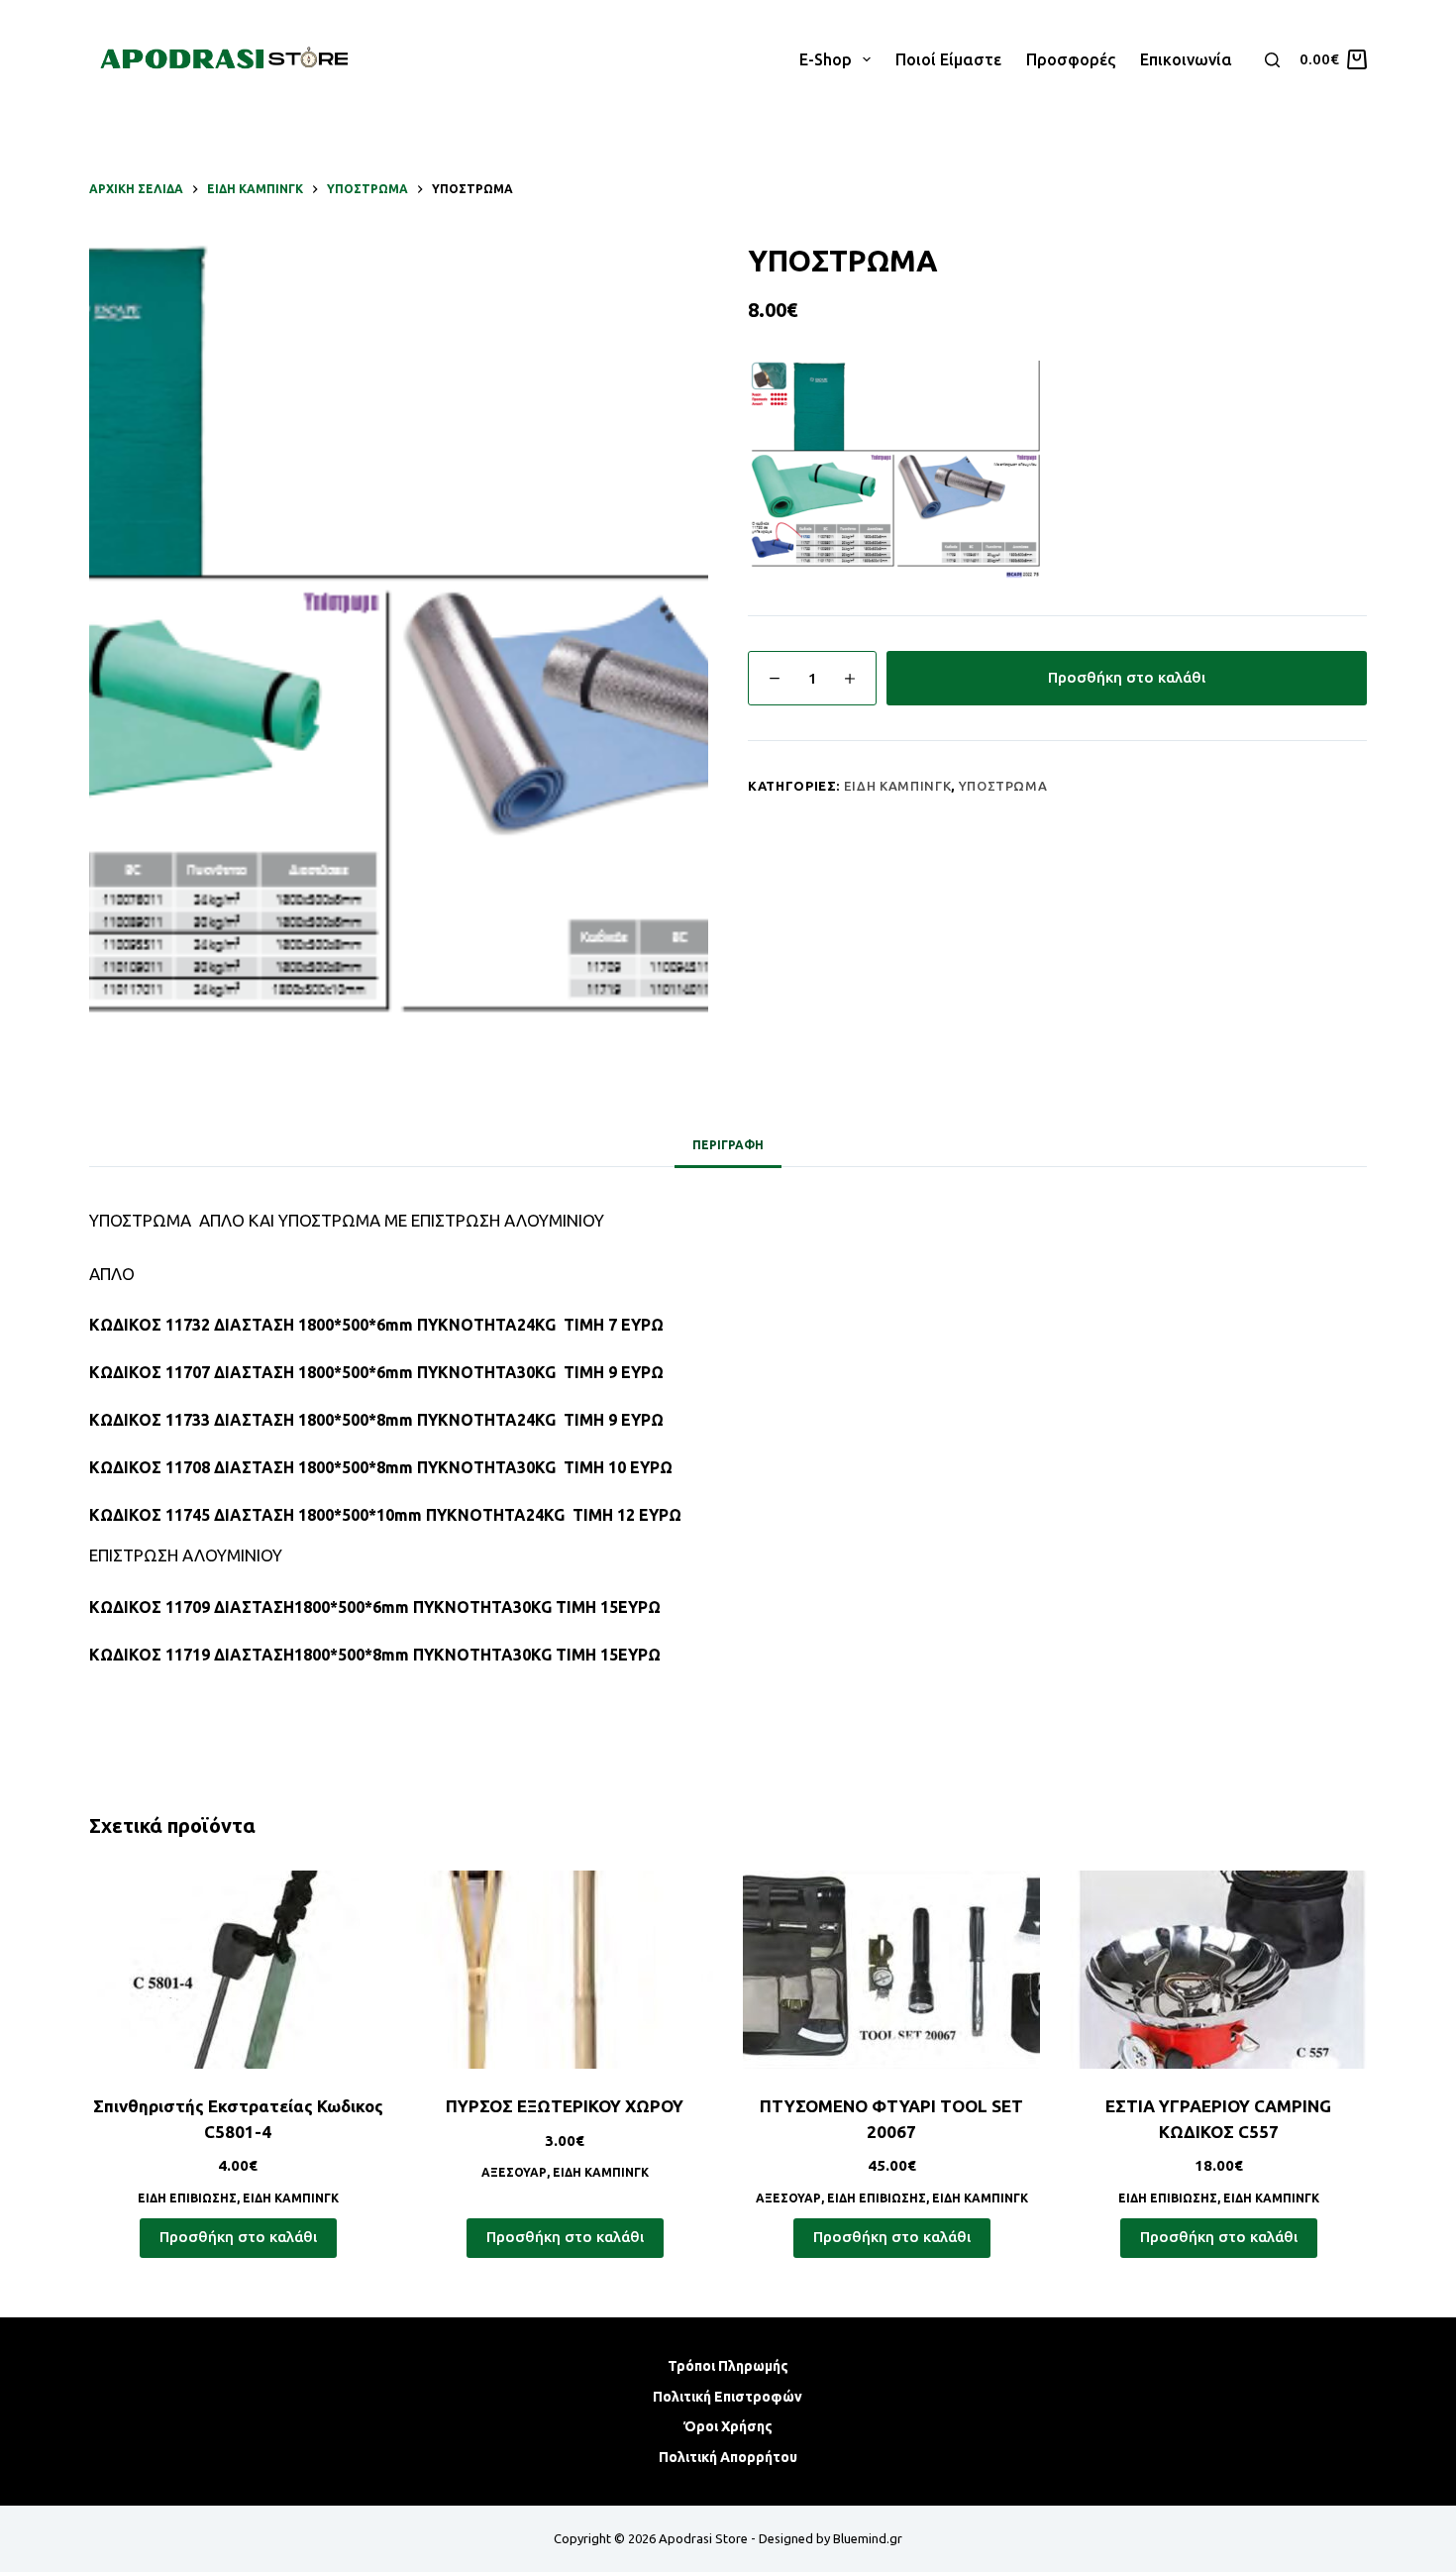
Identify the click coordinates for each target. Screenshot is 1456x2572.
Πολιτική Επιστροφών (728, 2397)
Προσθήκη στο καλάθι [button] (238, 2237)
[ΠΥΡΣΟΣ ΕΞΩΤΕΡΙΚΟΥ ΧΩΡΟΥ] (565, 1970)
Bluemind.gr (868, 2538)
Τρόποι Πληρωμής (728, 2366)
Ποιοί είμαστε (948, 59)
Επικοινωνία (1186, 59)
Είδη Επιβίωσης (187, 2198)
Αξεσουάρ (514, 2172)
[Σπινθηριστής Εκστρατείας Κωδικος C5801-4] (238, 1970)
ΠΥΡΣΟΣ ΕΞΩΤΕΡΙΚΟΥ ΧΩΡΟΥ (565, 2106)
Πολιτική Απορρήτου (728, 2457)
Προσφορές (1071, 59)
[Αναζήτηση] (1272, 60)
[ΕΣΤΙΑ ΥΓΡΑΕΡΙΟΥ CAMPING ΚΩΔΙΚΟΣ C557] (1218, 1970)
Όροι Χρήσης (728, 2426)
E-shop (826, 59)
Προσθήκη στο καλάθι (1127, 677)
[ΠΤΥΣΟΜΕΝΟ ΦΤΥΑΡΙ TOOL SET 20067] (891, 1970)
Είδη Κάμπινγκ (897, 786)
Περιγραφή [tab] (728, 1145)
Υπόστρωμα (1003, 786)
